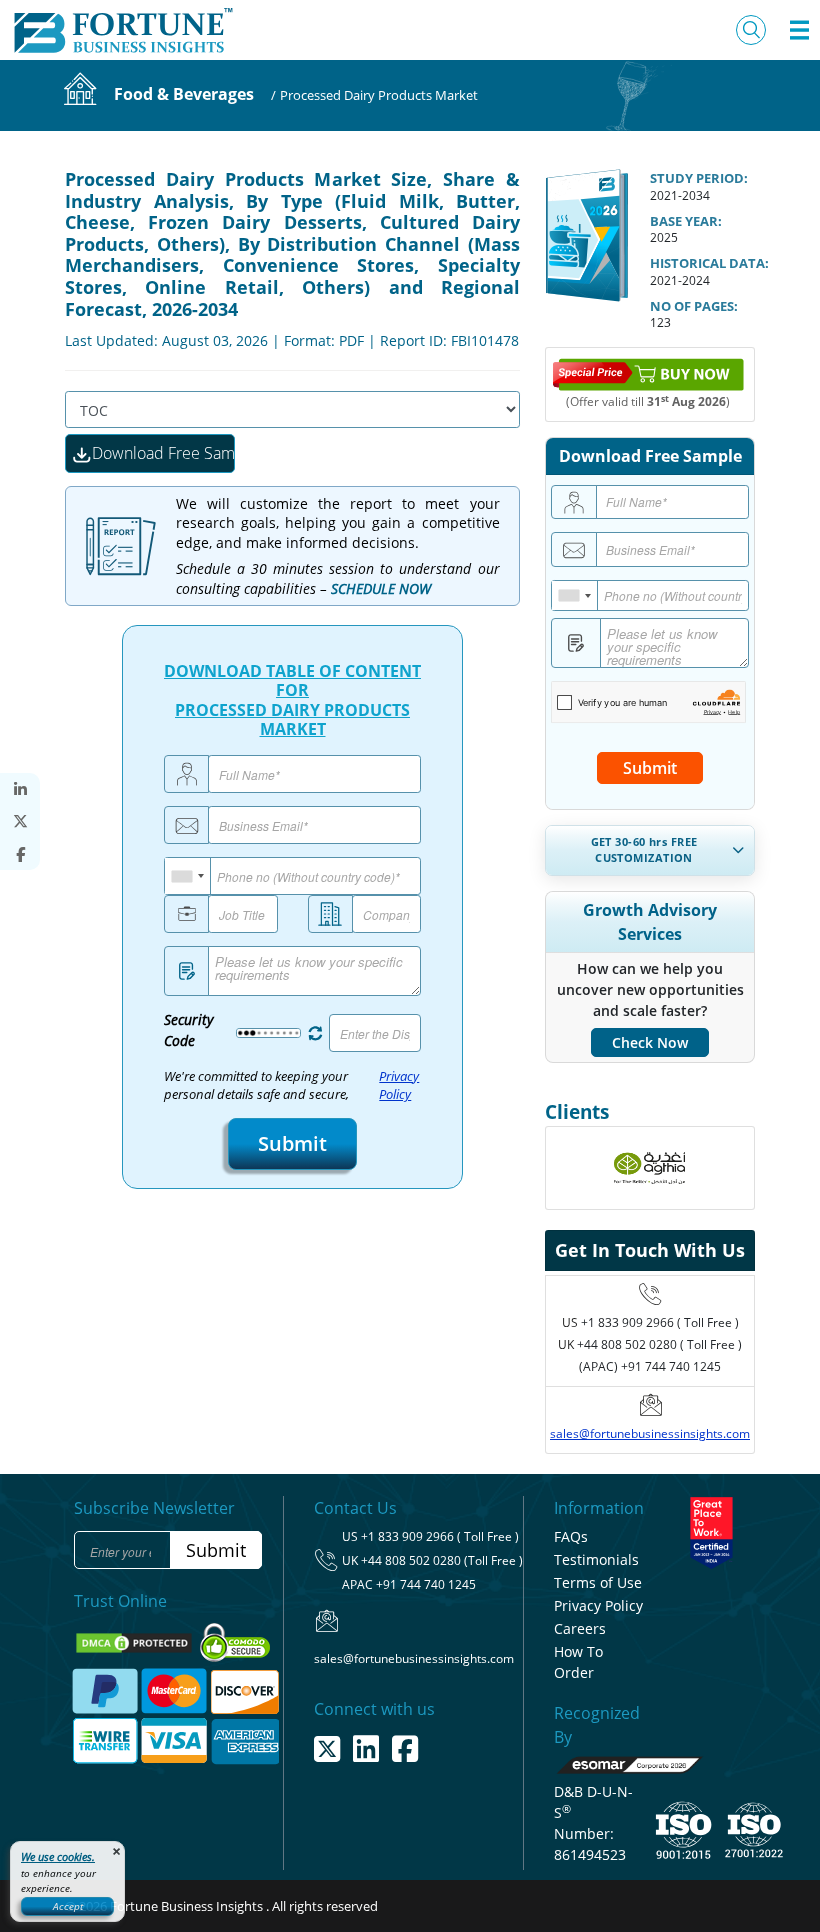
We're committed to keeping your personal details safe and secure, (291, 1086)
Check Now (650, 1042)
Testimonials (596, 1559)
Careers (580, 1628)
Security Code (188, 1030)
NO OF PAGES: (694, 306)
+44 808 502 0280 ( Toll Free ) (659, 1344)
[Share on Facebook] (20, 854)
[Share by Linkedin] (20, 789)
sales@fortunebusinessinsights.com (650, 1433)
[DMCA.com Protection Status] (135, 1642)
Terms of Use (598, 1582)
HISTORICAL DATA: (709, 263)
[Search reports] (751, 30)
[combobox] (188, 876)
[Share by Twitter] (20, 821)
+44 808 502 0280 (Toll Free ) (442, 1560)
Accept (68, 1906)
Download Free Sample (163, 453)
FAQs (571, 1536)
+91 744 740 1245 (426, 1584)
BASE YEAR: (686, 221)
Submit (292, 1143)
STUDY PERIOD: (699, 178)
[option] (650, 1175)
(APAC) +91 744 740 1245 (650, 1366)
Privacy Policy (399, 1086)
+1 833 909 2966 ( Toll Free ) (660, 1322)
